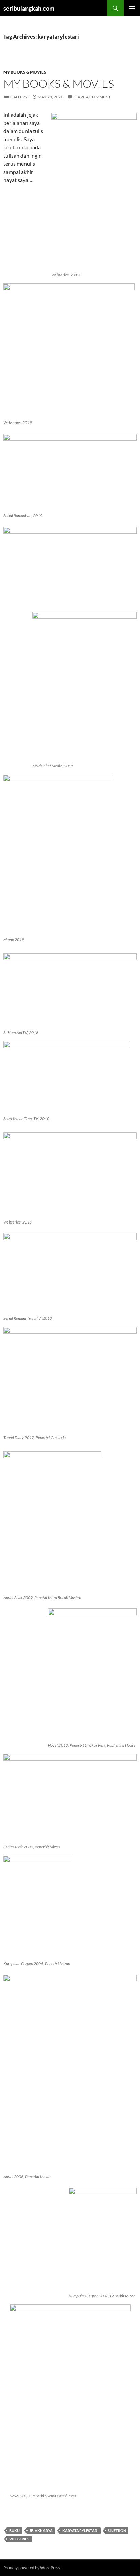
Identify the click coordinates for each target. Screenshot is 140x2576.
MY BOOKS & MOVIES (25, 72)
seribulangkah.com (29, 8)
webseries (19, 2539)
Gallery (19, 97)
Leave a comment (92, 97)
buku (14, 2531)
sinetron (117, 2531)
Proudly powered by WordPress (32, 2568)
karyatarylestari (80, 2531)
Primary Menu (132, 8)
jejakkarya (41, 2531)
